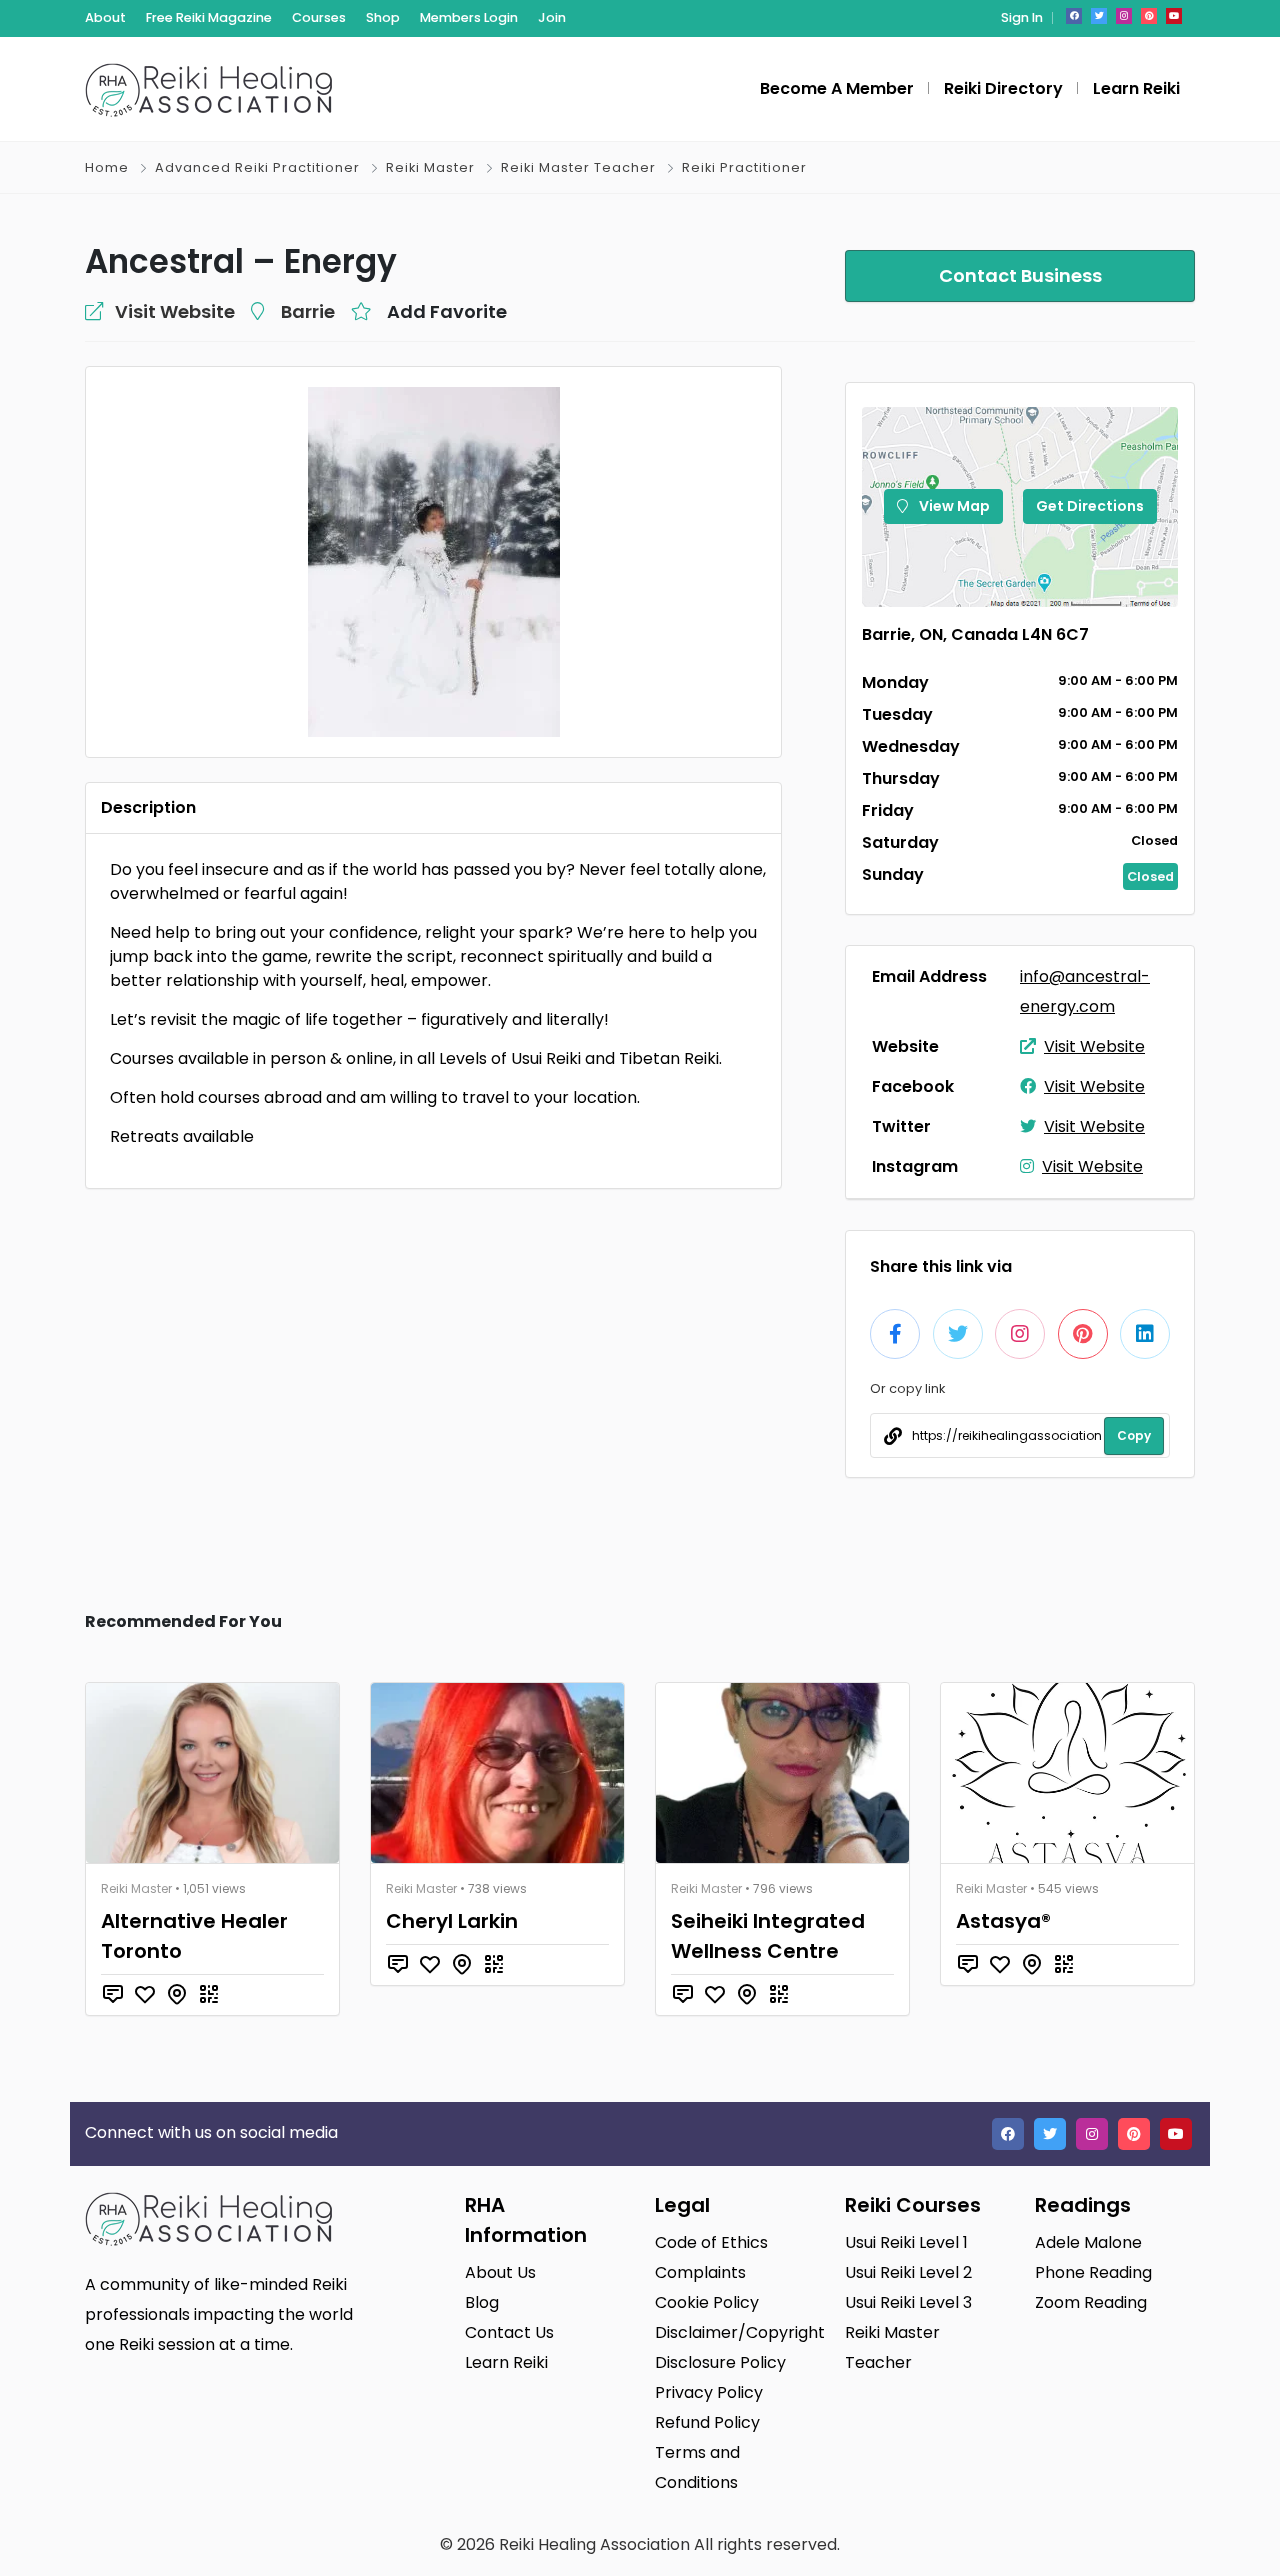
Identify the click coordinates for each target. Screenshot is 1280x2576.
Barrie (308, 311)
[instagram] (1124, 16)
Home (107, 167)
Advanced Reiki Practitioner (257, 167)
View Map (953, 506)
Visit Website (1094, 1046)
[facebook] (1074, 16)
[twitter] (1099, 16)
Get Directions (1090, 506)
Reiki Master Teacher (578, 167)
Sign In (1022, 17)
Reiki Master (430, 167)
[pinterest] (1149, 16)
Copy (1134, 1435)
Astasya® (1003, 1921)
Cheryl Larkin (452, 1921)
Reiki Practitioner (744, 167)
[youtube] (1174, 16)
